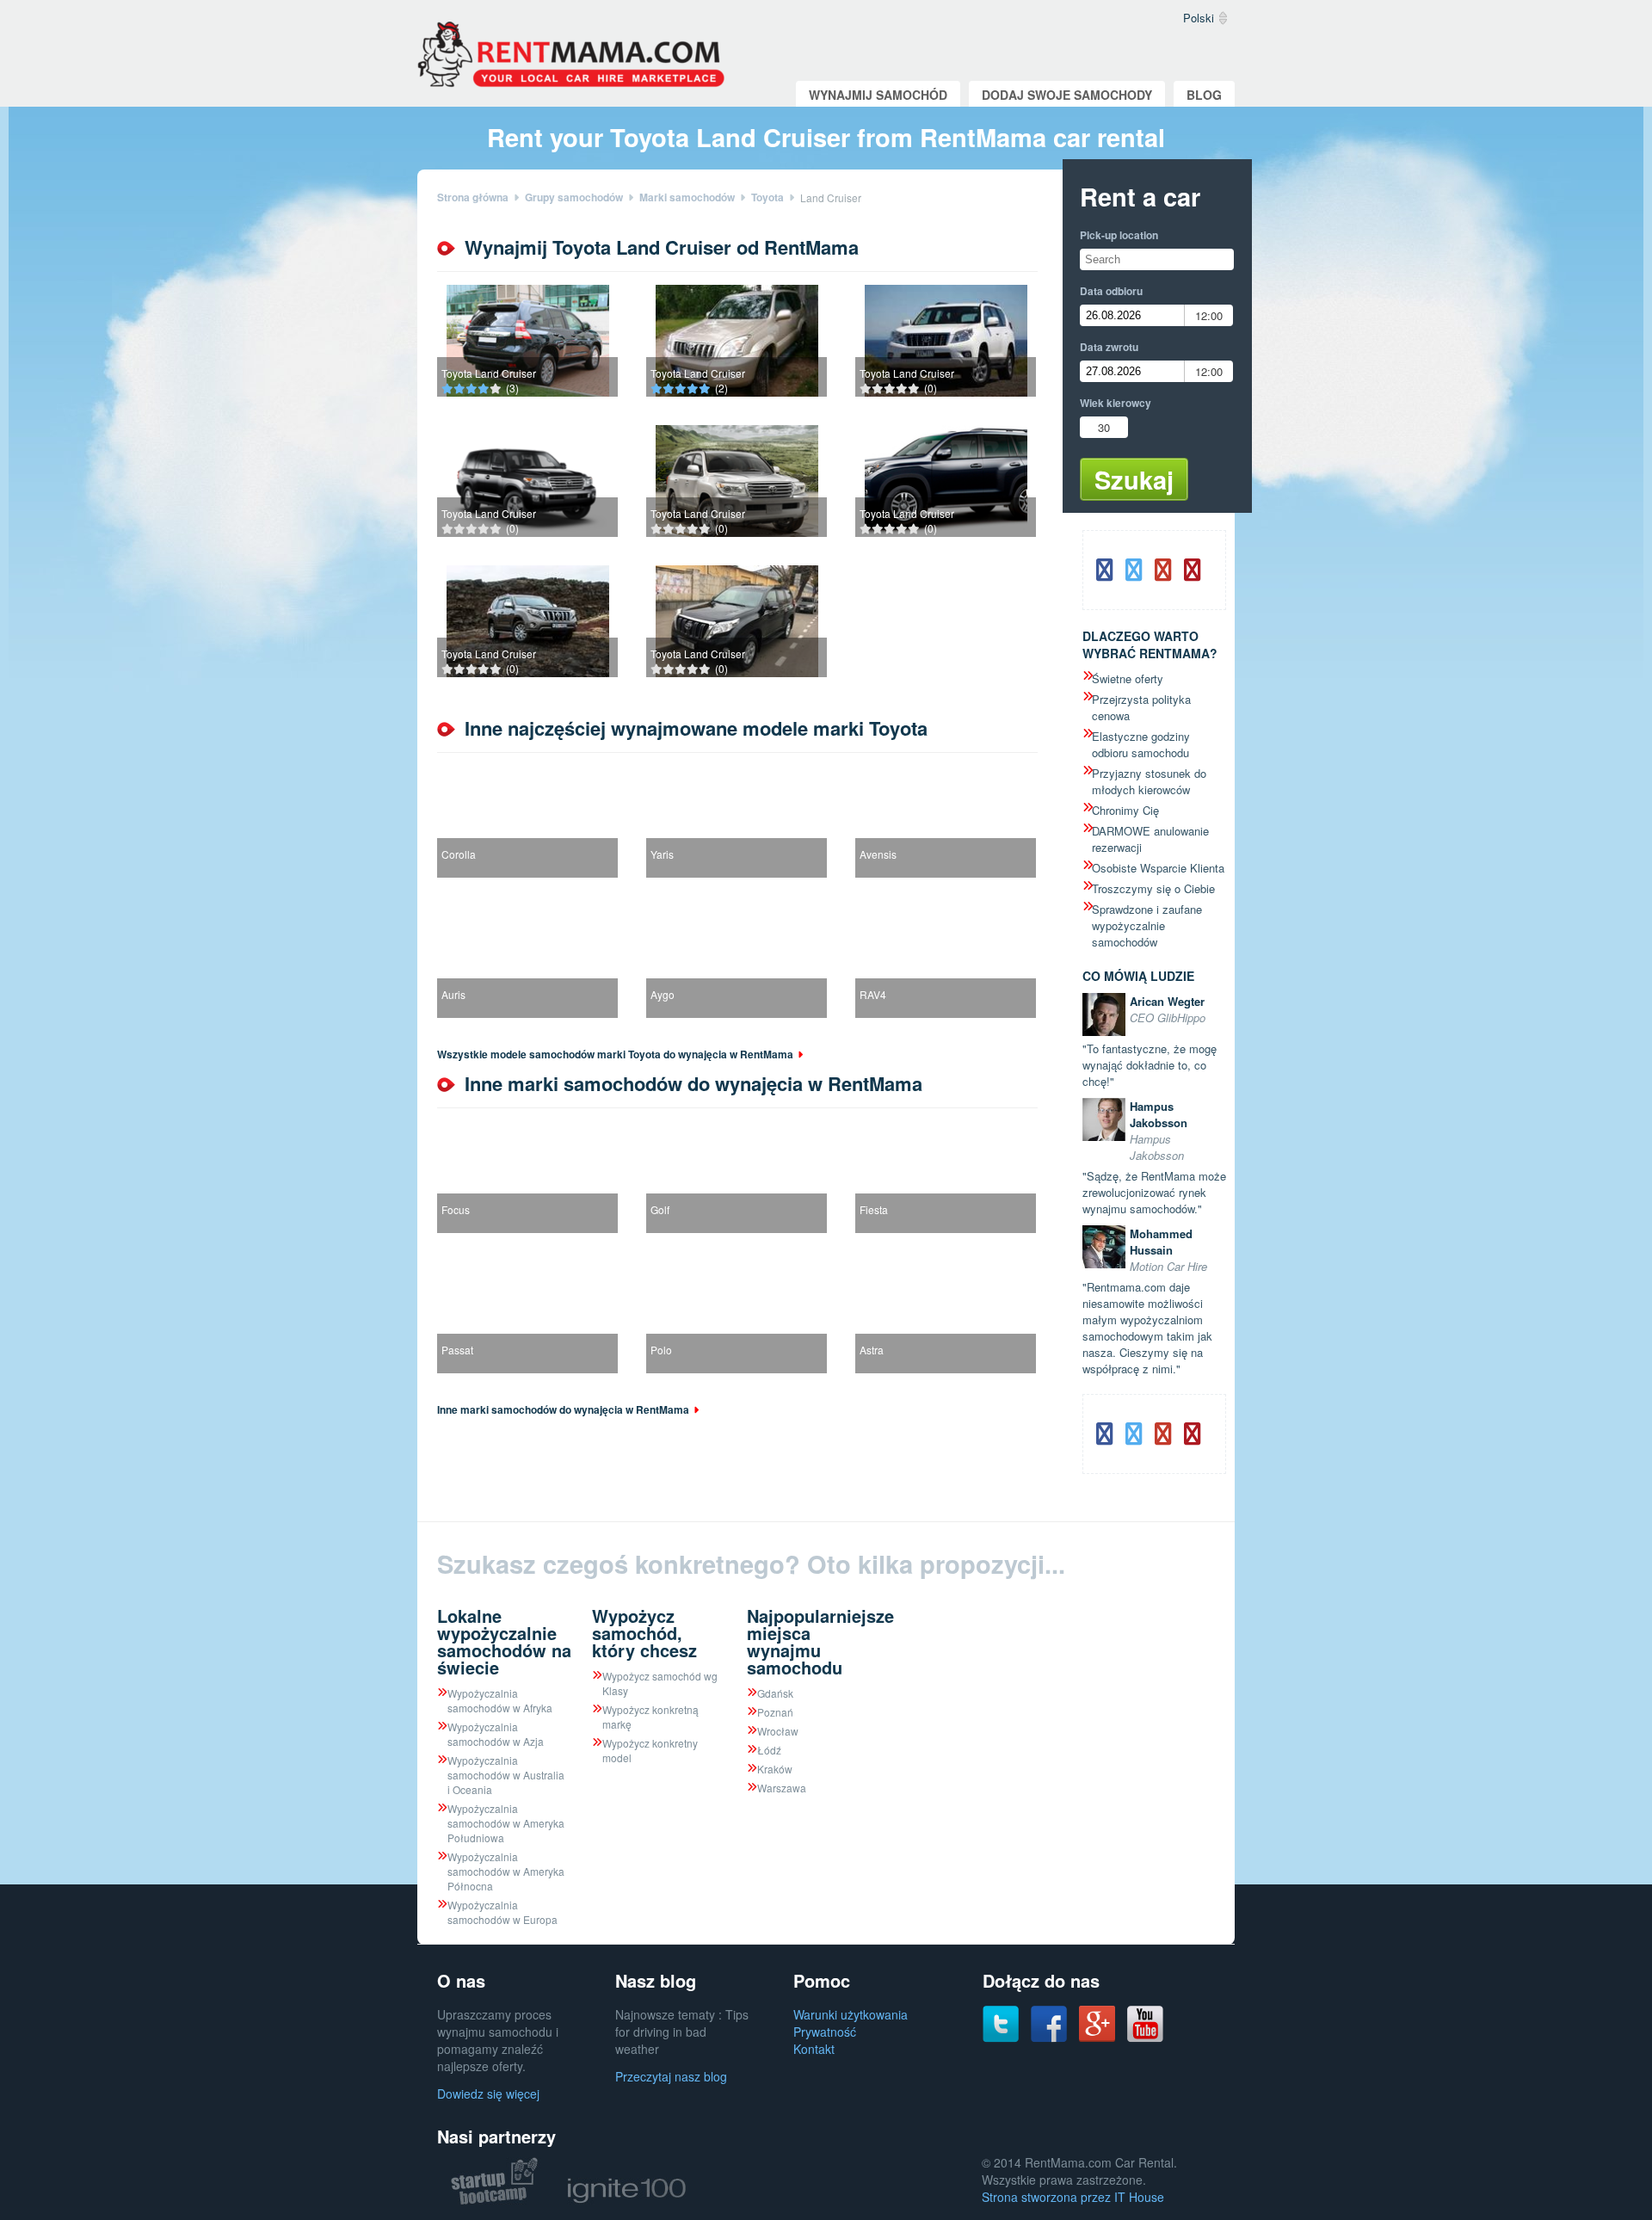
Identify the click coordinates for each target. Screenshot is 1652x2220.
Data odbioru (1111, 291)
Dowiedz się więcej (488, 2094)
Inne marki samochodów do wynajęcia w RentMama (563, 1409)
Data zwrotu (1109, 347)
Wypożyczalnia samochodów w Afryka (500, 1700)
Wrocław (778, 1731)
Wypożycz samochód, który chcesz (644, 1633)
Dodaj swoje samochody (1067, 95)
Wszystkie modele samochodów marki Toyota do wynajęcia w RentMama (615, 1054)
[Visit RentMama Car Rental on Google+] (1097, 2037)
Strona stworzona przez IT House (1073, 2197)
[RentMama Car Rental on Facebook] (1049, 2038)
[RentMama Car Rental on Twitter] (1001, 2038)
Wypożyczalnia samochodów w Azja (496, 1734)
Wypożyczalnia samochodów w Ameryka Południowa (506, 1823)
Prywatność (825, 2032)
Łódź (769, 1750)
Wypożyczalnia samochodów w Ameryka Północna (506, 1871)
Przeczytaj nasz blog (671, 2076)
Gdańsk (775, 1693)
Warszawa (782, 1788)
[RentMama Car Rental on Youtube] (1145, 2038)
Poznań (775, 1712)
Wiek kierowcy (1116, 403)
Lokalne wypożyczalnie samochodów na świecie (504, 1641)
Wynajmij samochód (878, 95)
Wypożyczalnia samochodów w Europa (502, 1912)
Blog (1204, 95)
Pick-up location (1119, 235)
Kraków (775, 1769)
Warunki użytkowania (851, 2014)
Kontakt (814, 2049)
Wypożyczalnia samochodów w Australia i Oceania (506, 1775)
